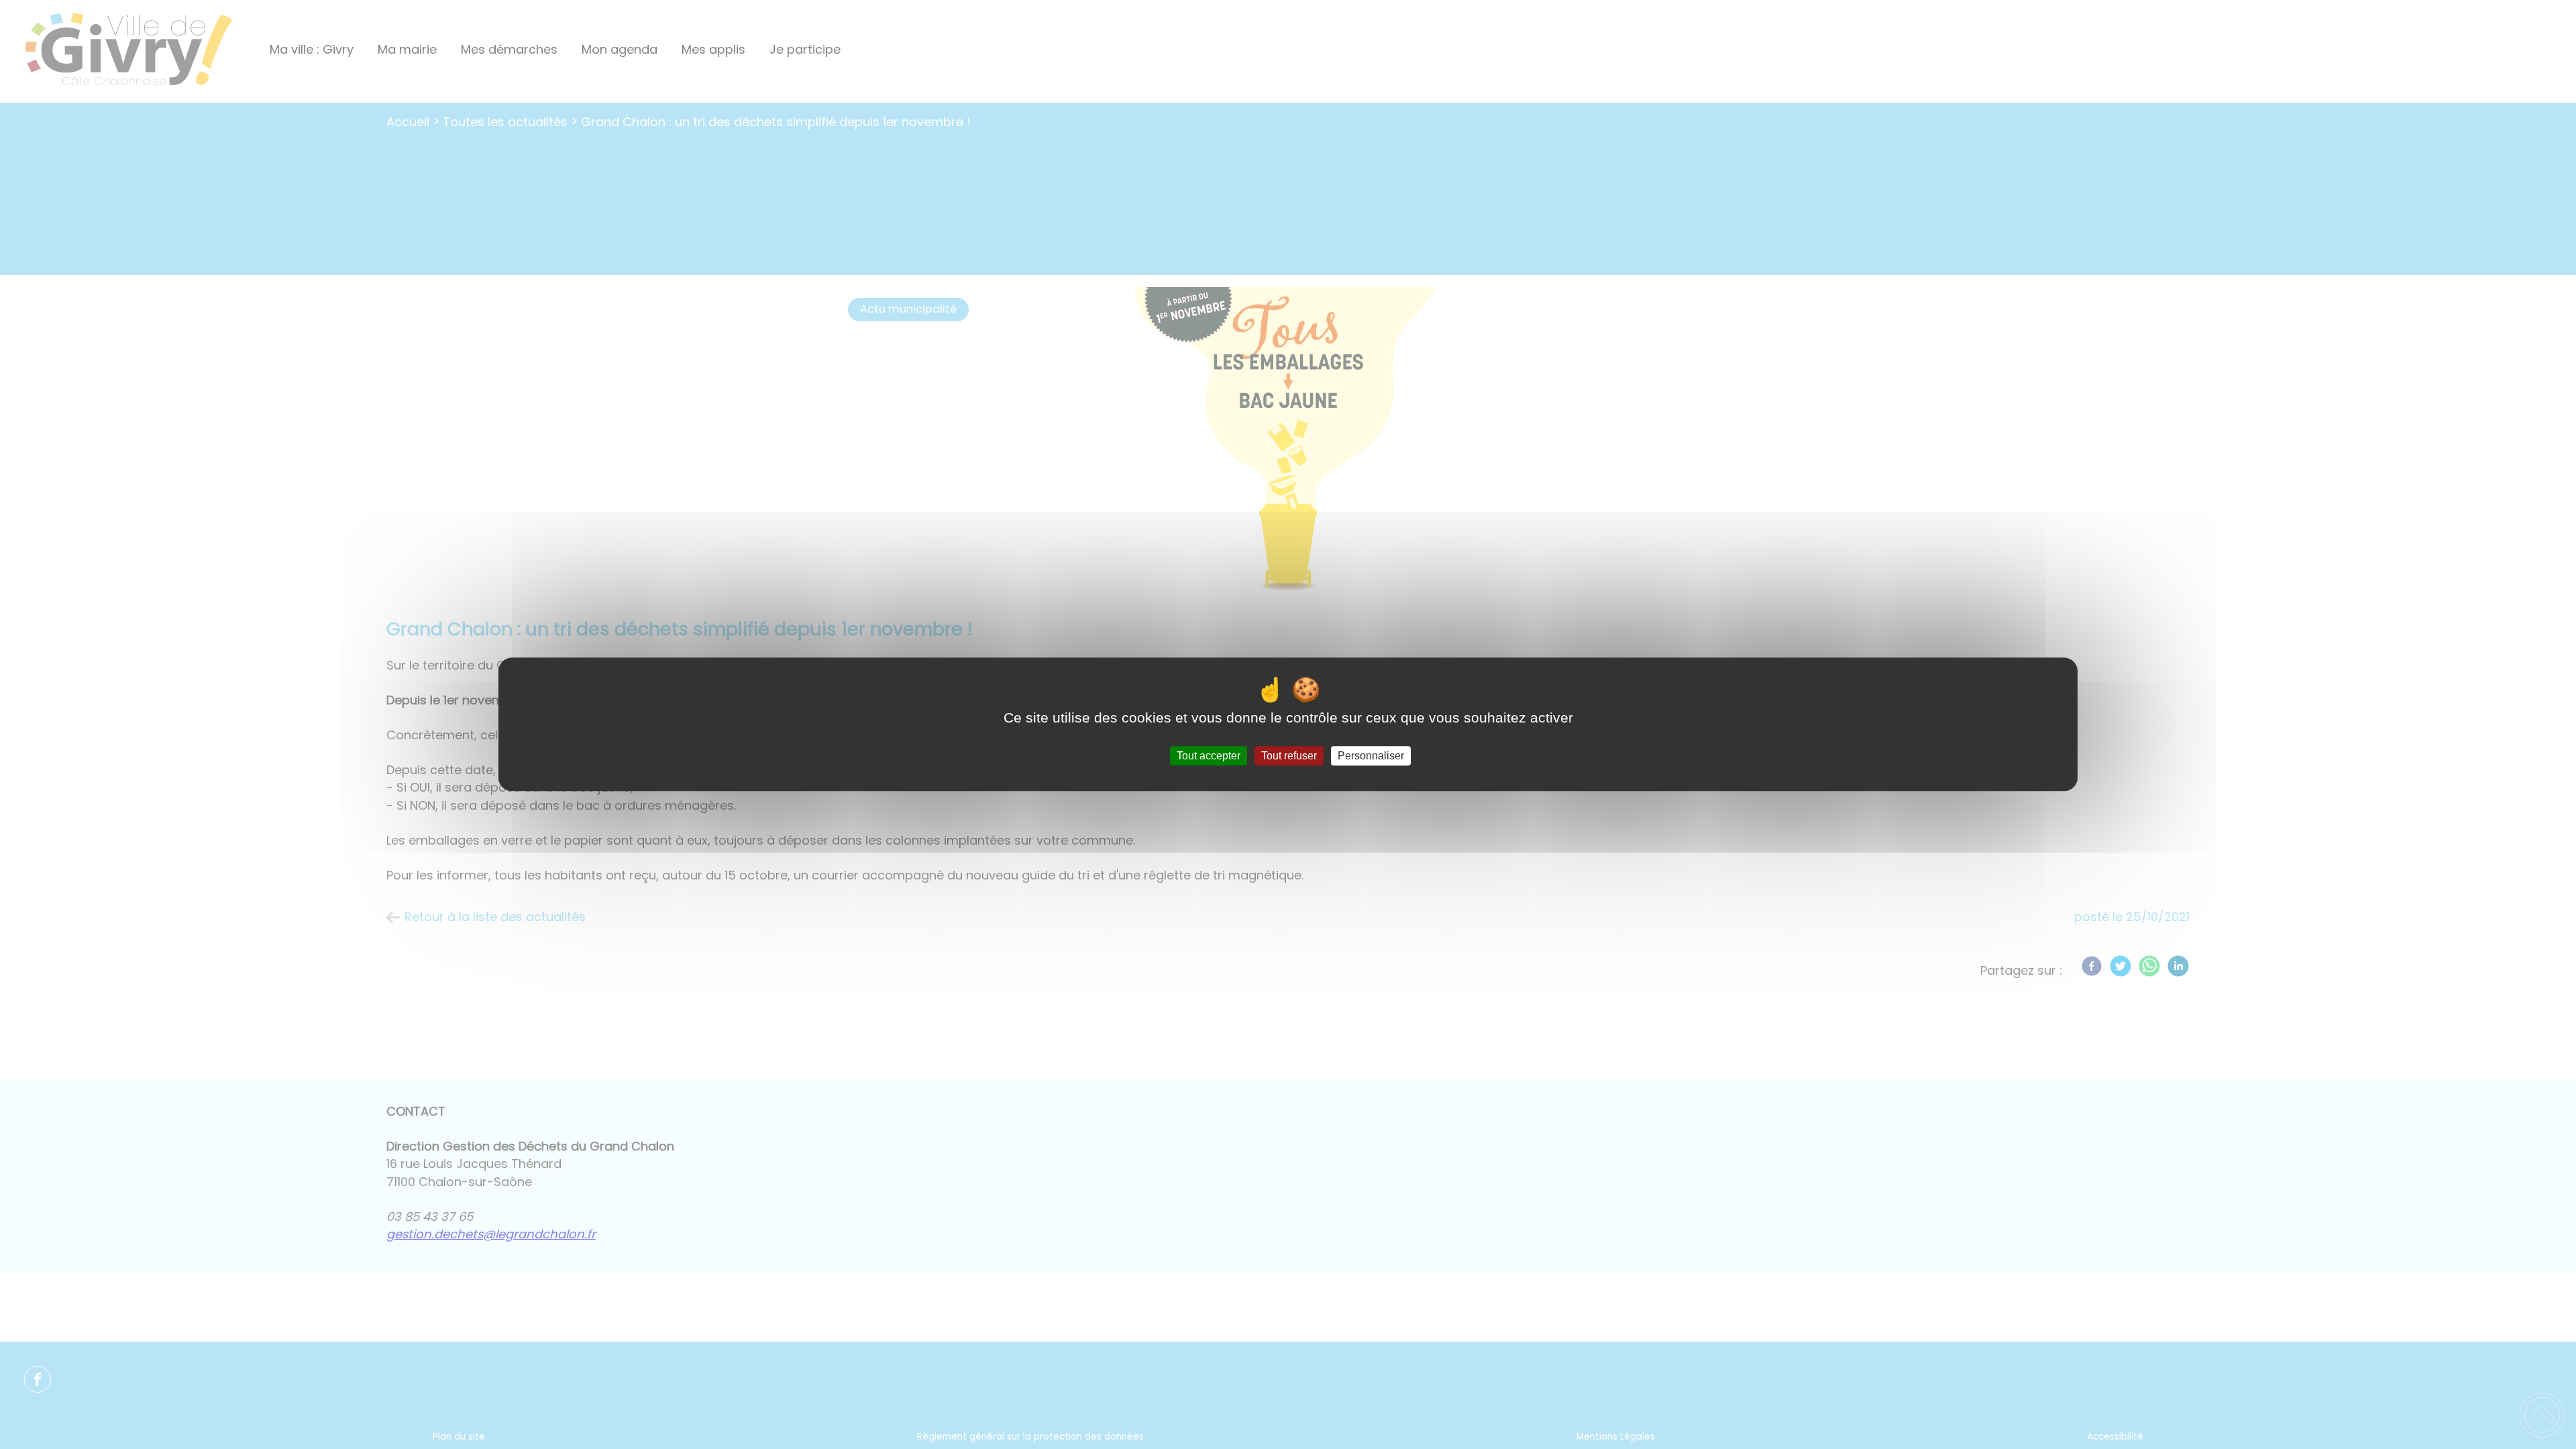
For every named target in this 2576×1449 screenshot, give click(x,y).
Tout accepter (1209, 756)
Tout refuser (1289, 756)
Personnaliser (1371, 756)
